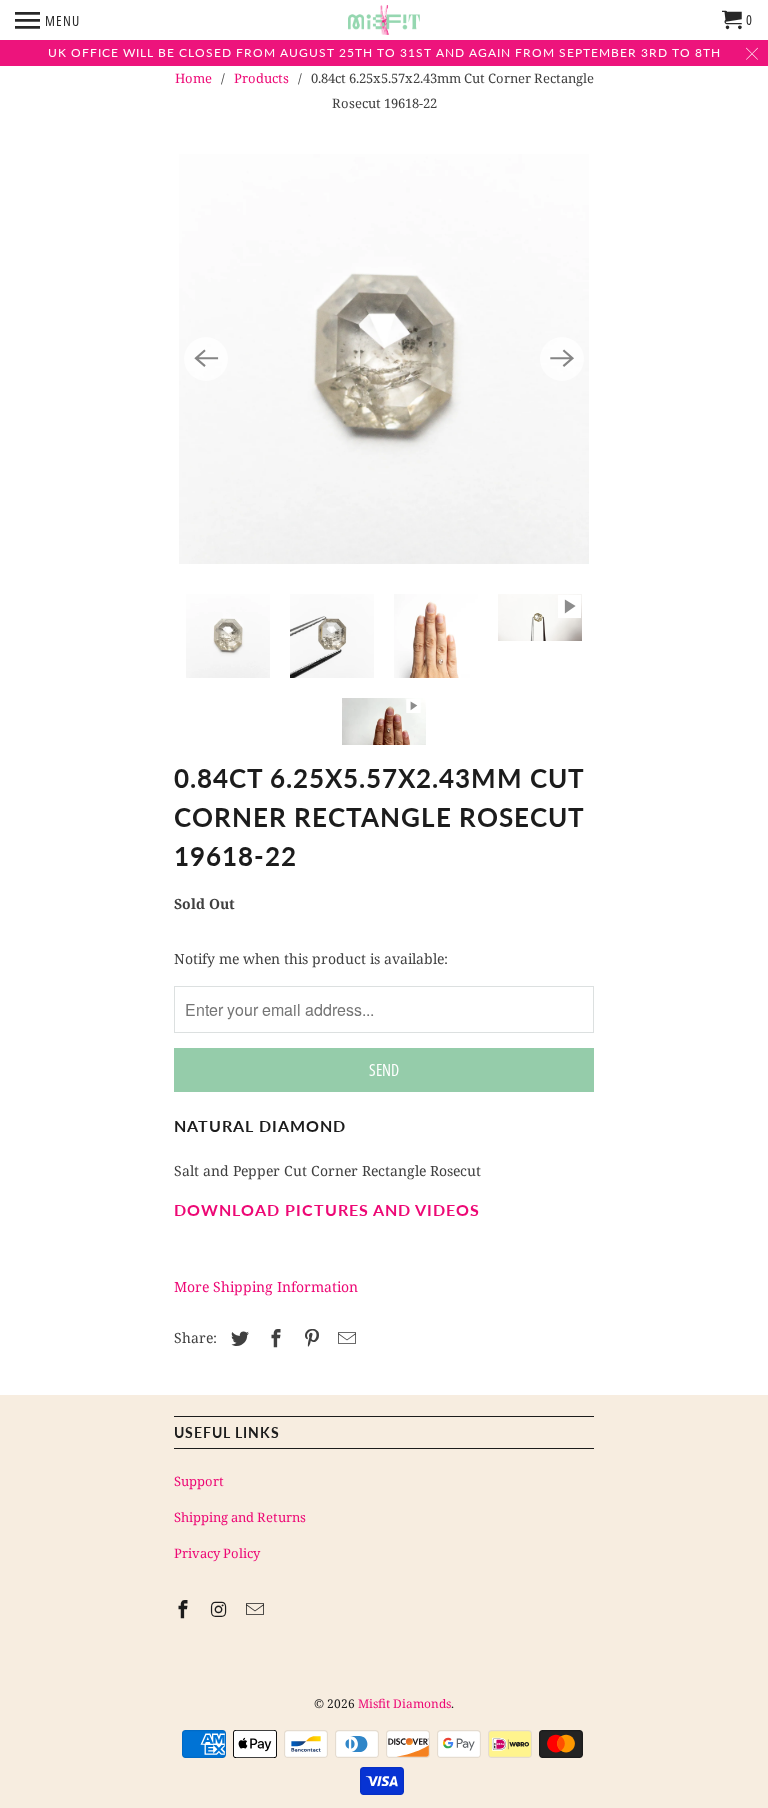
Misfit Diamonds (404, 1703)
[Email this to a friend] (344, 1338)
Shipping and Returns (240, 1517)
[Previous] (206, 359)
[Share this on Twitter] (237, 1338)
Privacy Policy (217, 1553)
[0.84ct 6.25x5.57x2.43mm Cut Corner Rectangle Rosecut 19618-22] (384, 359)
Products (261, 78)
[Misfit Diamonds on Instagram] (221, 1609)
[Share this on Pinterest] (309, 1338)
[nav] (47, 20)
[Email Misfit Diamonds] (257, 1609)
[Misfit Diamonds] (384, 20)
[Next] (562, 359)
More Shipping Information (266, 1286)
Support (199, 1481)
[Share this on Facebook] (273, 1338)
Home (193, 78)
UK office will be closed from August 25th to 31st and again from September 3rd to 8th (384, 52)
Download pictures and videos (327, 1209)
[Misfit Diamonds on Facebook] (185, 1609)
